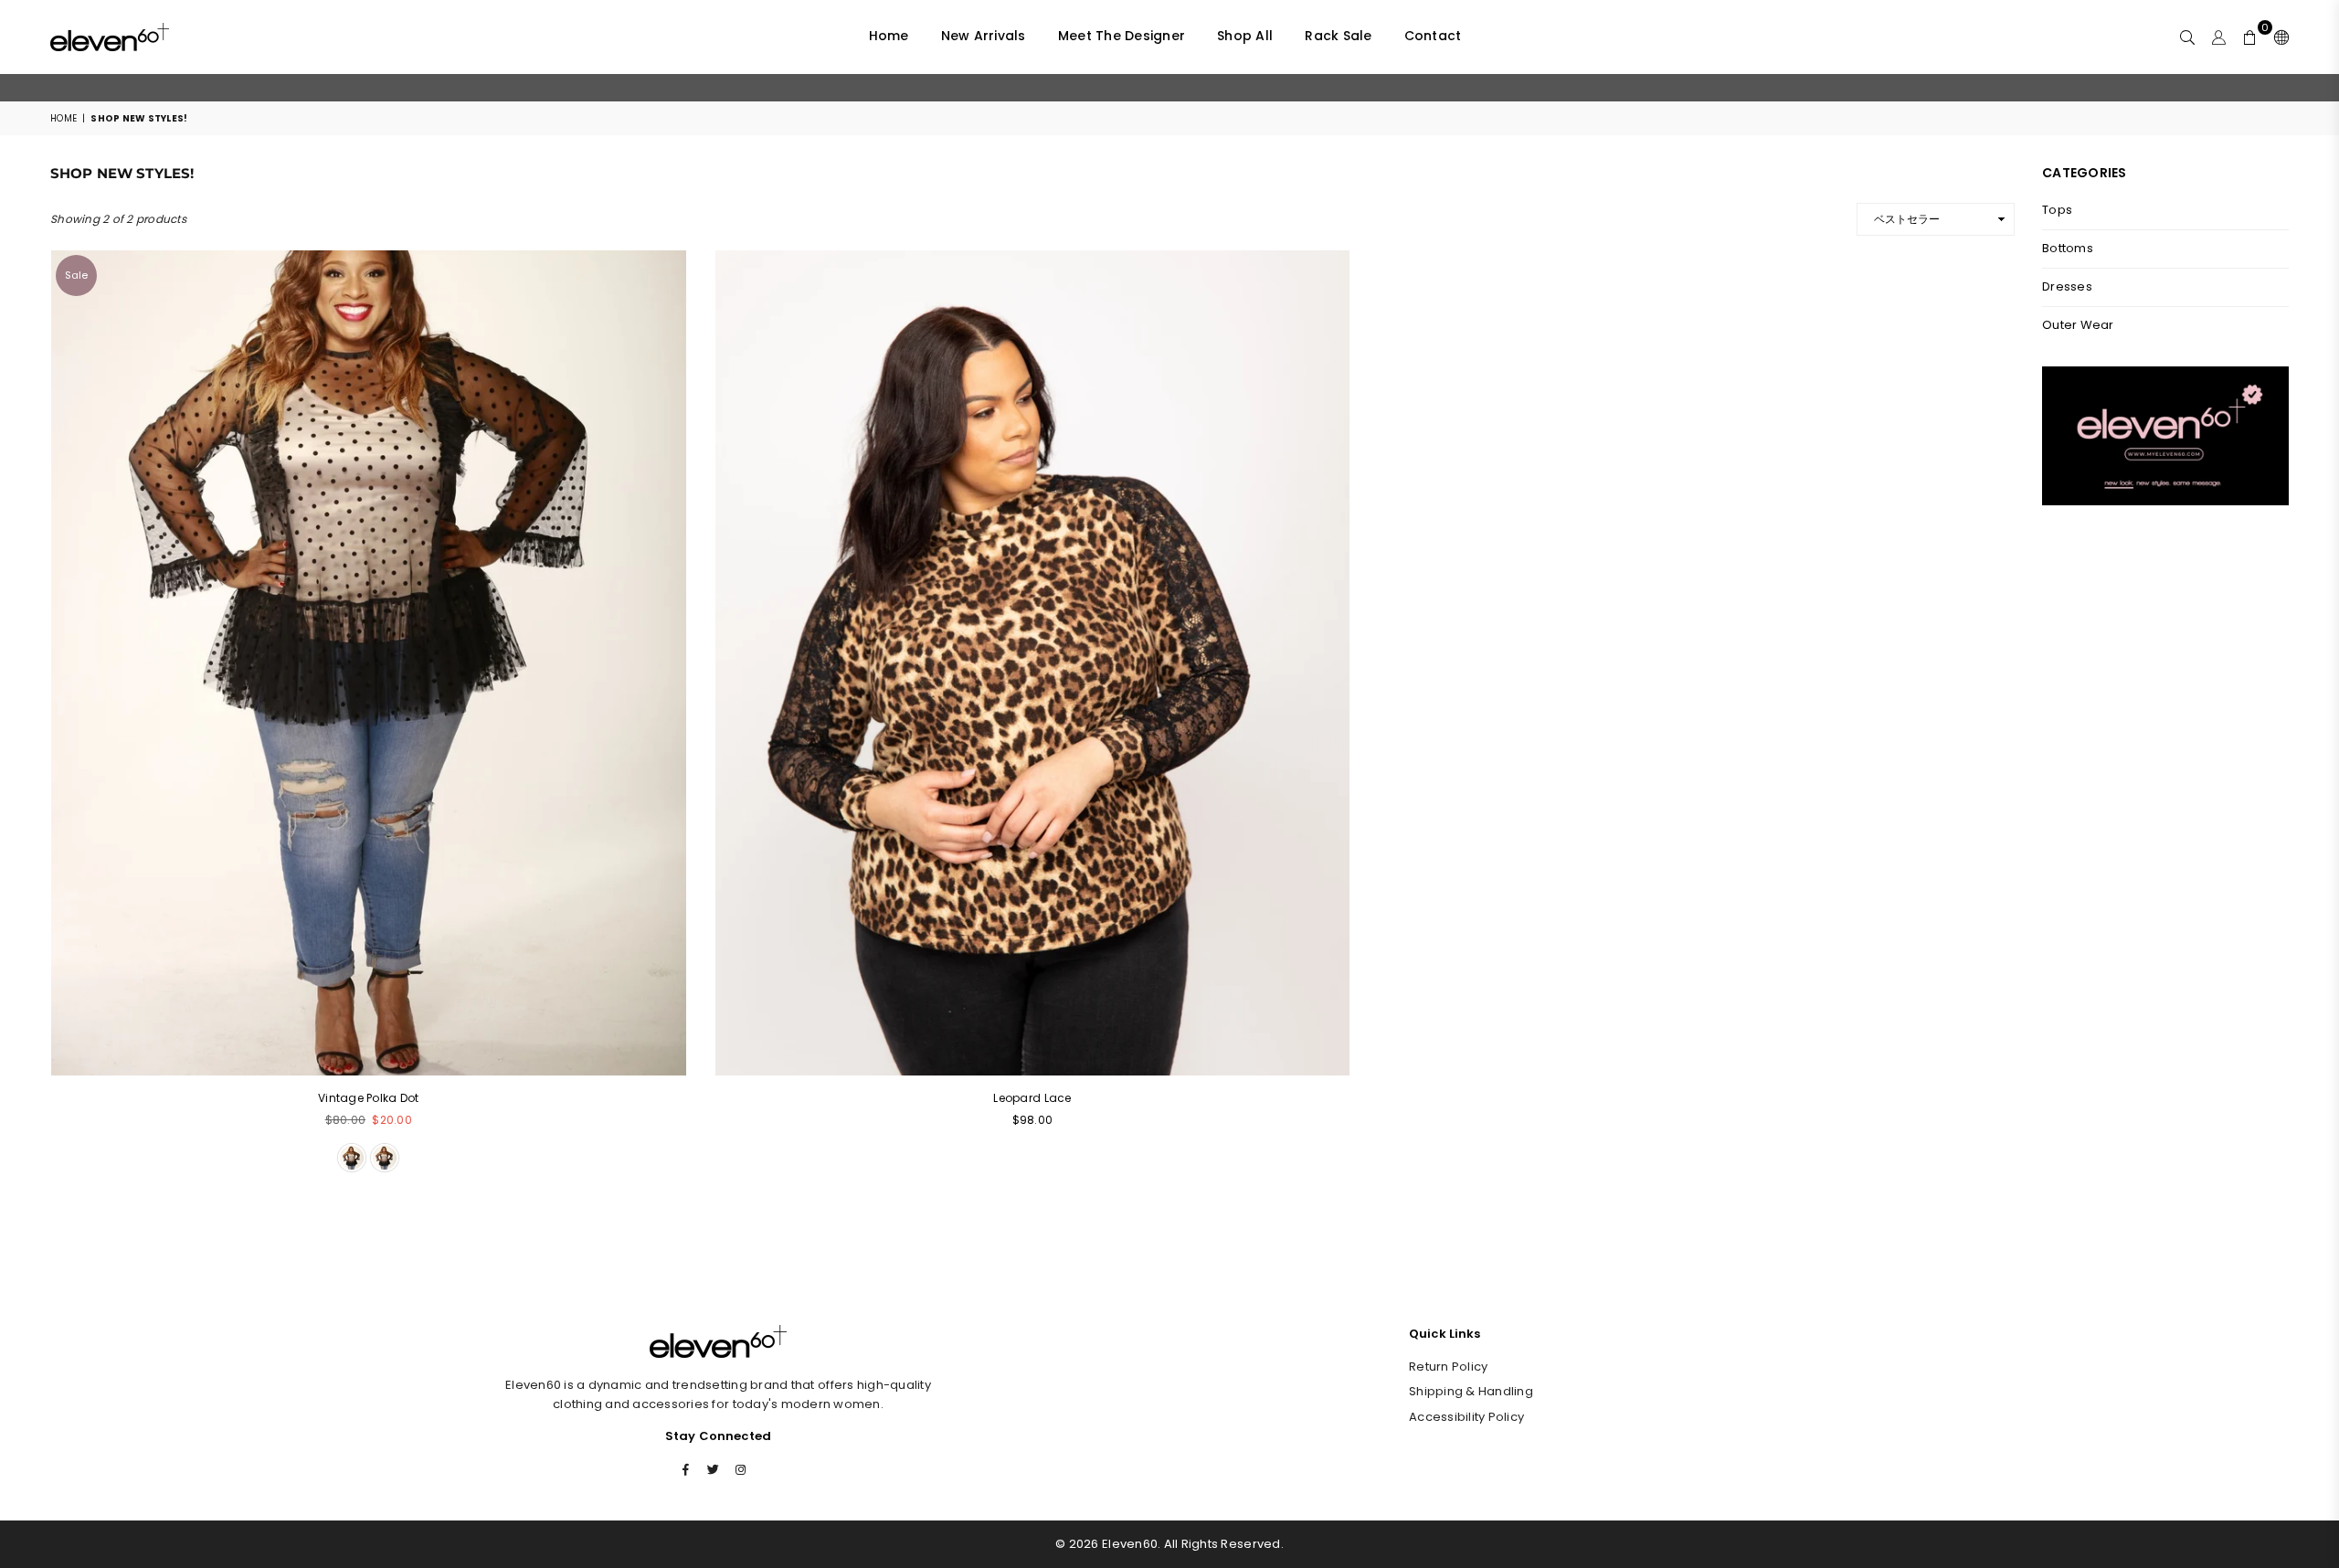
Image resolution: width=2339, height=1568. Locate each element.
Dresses (2067, 286)
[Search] (2187, 37)
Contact (1433, 36)
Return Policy (1448, 1367)
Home (889, 36)
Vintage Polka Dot (368, 1098)
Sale (76, 275)
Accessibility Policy (1466, 1417)
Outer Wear (2078, 325)
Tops (2057, 210)
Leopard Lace (1032, 1098)
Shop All (1245, 36)
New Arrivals (984, 36)
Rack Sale (1338, 36)
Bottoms (2068, 248)
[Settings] (2277, 37)
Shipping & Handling (1471, 1391)
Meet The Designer (1122, 36)
